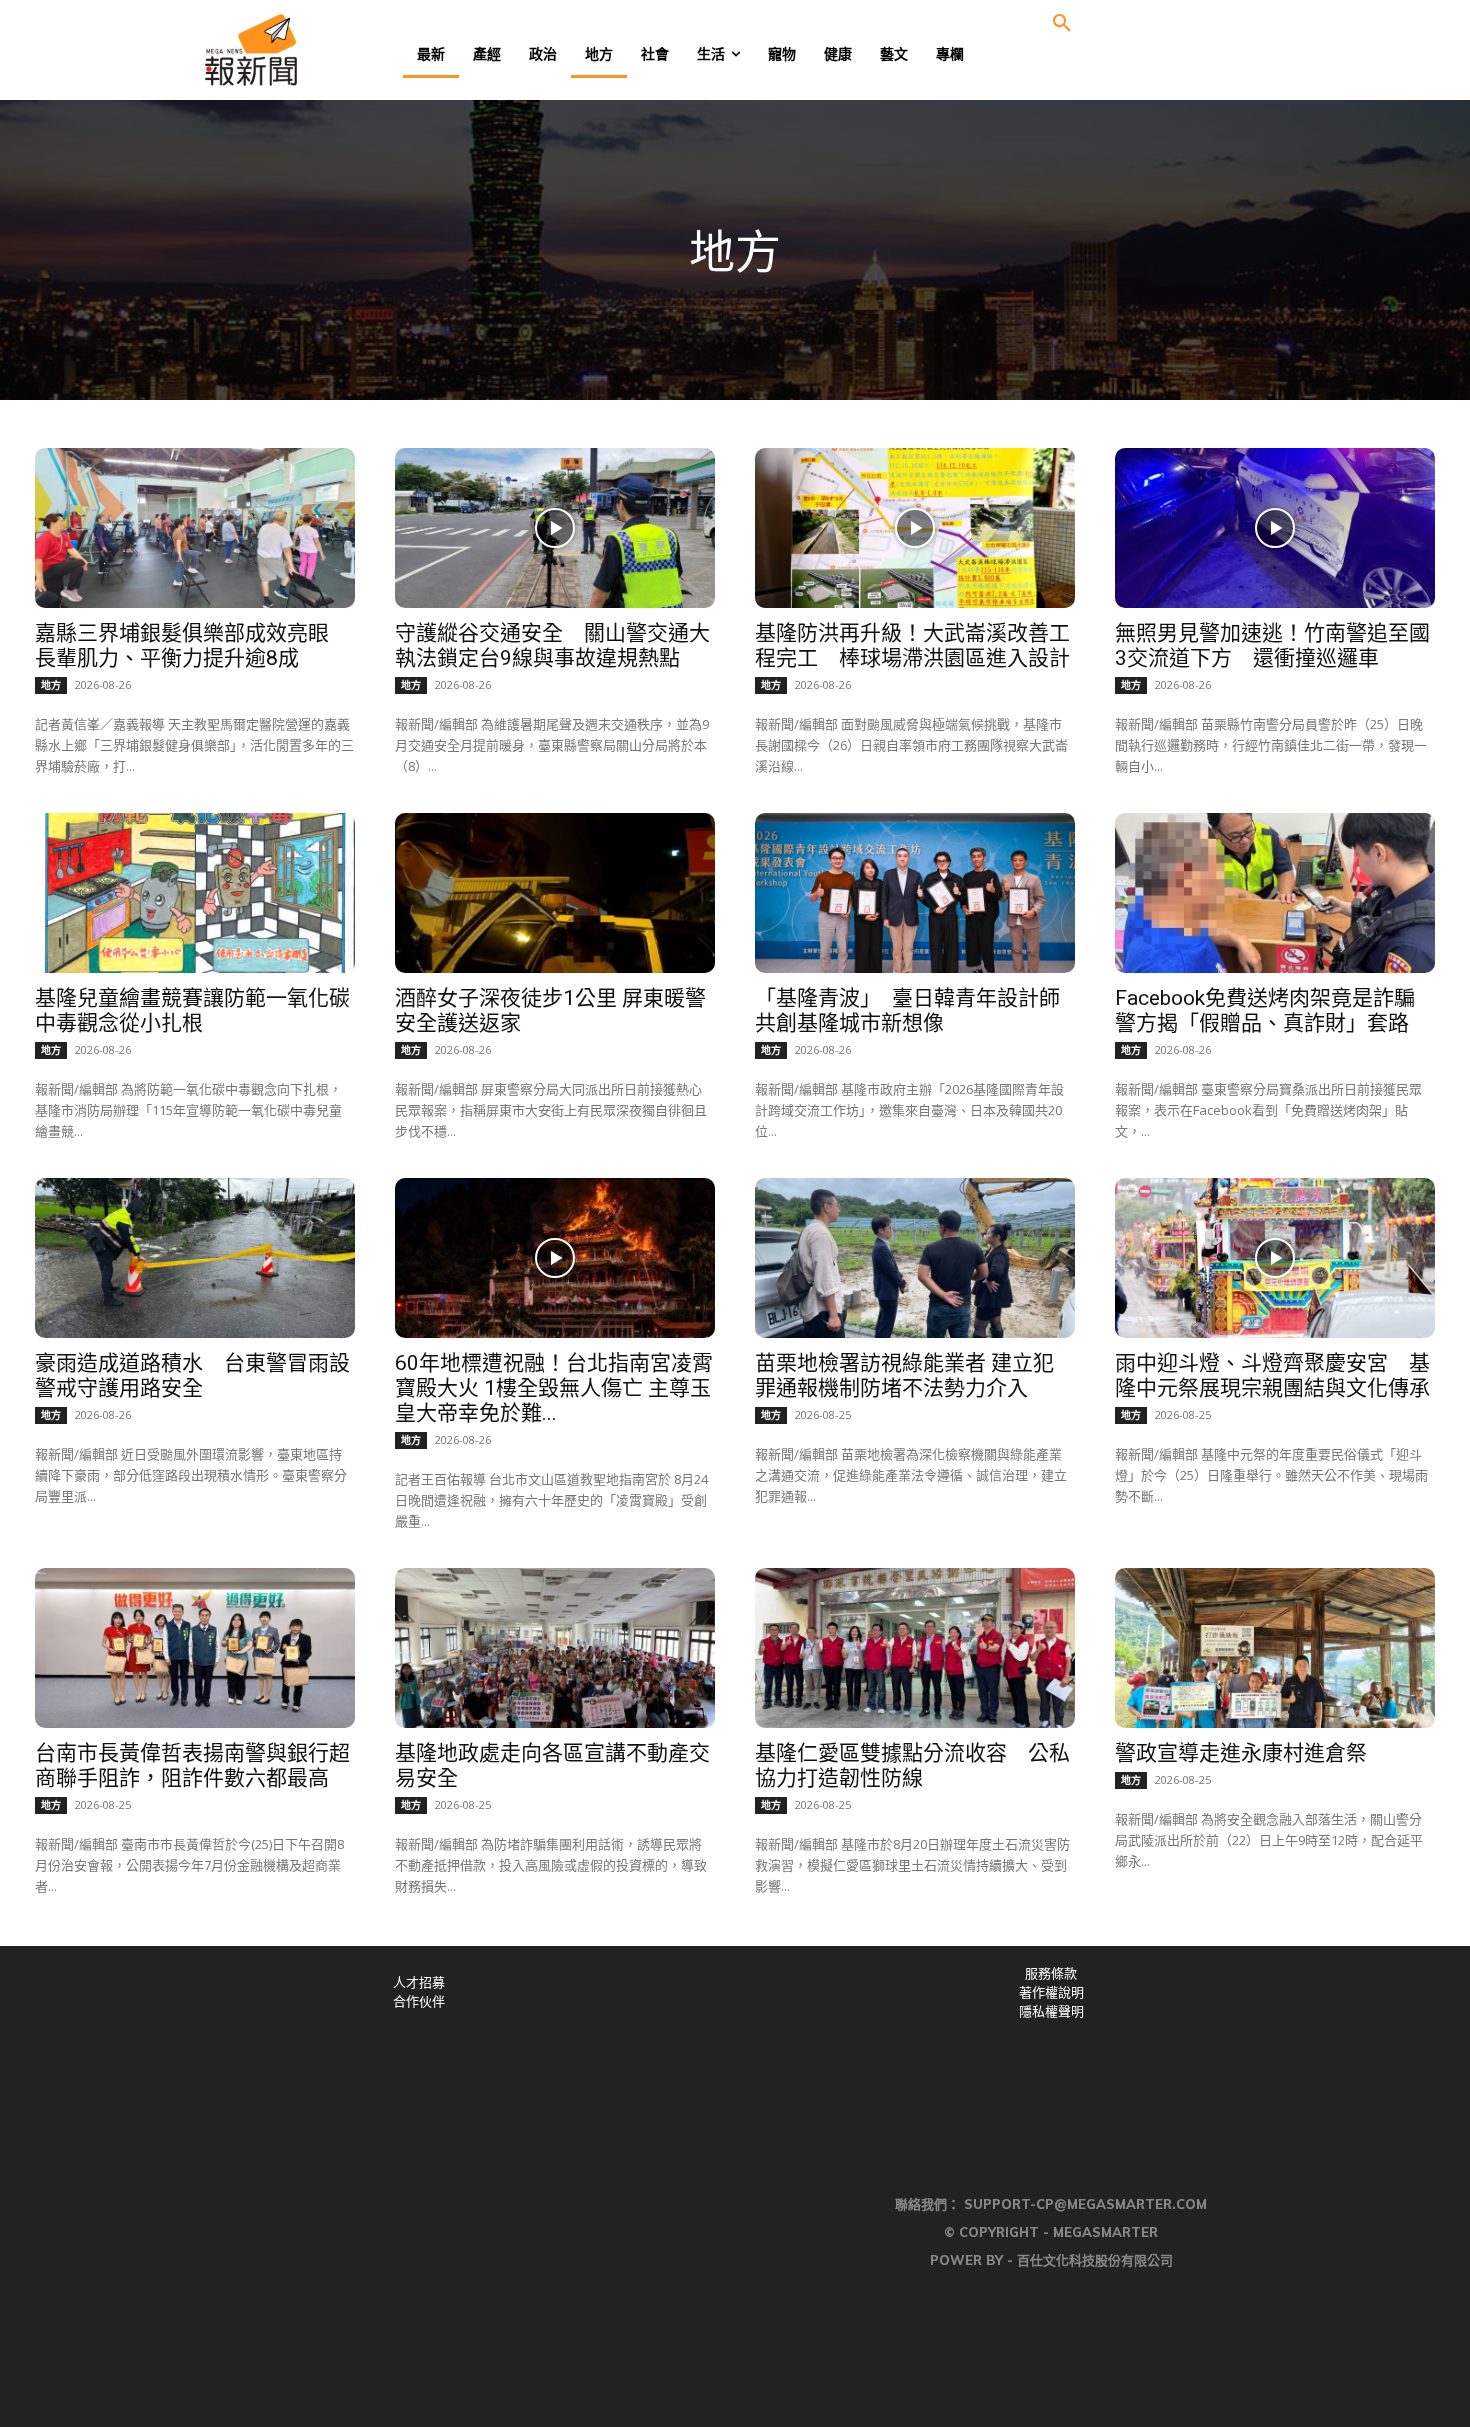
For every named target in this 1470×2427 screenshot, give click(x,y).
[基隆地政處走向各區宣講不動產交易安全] (555, 1648)
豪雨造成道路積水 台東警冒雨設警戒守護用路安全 (192, 1375)
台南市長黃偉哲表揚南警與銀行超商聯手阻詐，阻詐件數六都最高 (192, 1765)
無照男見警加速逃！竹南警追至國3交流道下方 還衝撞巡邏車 (1272, 645)
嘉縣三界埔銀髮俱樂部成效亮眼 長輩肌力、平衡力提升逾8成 (192, 645)
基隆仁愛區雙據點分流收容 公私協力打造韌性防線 (912, 1765)
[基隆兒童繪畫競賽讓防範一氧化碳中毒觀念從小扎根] (195, 893)
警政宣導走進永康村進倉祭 (1241, 1753)
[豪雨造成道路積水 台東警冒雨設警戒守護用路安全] (195, 1258)
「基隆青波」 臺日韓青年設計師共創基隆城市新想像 (907, 1010)
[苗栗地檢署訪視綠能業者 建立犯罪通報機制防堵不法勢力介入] (915, 1258)
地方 (51, 685)
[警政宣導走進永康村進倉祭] (1275, 1648)
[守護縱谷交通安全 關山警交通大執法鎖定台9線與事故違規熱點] (555, 528)
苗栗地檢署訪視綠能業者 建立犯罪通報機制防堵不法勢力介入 (904, 1375)
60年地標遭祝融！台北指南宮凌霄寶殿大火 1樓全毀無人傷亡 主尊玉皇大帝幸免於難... (554, 1388)
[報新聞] (316, 50)
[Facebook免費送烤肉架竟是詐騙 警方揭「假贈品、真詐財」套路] (1275, 893)
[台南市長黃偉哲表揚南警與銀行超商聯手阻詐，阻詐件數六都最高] (195, 1648)
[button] (1062, 24)
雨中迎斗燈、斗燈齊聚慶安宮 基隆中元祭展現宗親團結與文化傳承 (1272, 1375)
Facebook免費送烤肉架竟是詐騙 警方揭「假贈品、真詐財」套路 (1275, 1010)
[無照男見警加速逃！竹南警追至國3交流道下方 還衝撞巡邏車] (1275, 528)
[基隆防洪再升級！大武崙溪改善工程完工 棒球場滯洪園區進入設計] (915, 528)
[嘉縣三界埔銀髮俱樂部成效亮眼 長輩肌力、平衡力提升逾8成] (195, 528)
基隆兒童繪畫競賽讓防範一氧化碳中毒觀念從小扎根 (192, 1010)
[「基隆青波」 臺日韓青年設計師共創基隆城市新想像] (915, 893)
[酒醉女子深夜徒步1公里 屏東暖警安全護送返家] (555, 893)
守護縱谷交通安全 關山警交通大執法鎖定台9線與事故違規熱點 (552, 645)
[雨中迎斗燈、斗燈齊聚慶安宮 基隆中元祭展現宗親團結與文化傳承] (1275, 1258)
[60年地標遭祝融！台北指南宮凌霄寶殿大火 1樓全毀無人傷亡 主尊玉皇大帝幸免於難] (555, 1258)
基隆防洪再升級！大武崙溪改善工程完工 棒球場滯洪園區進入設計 (912, 645)
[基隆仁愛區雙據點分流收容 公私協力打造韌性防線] (915, 1648)
